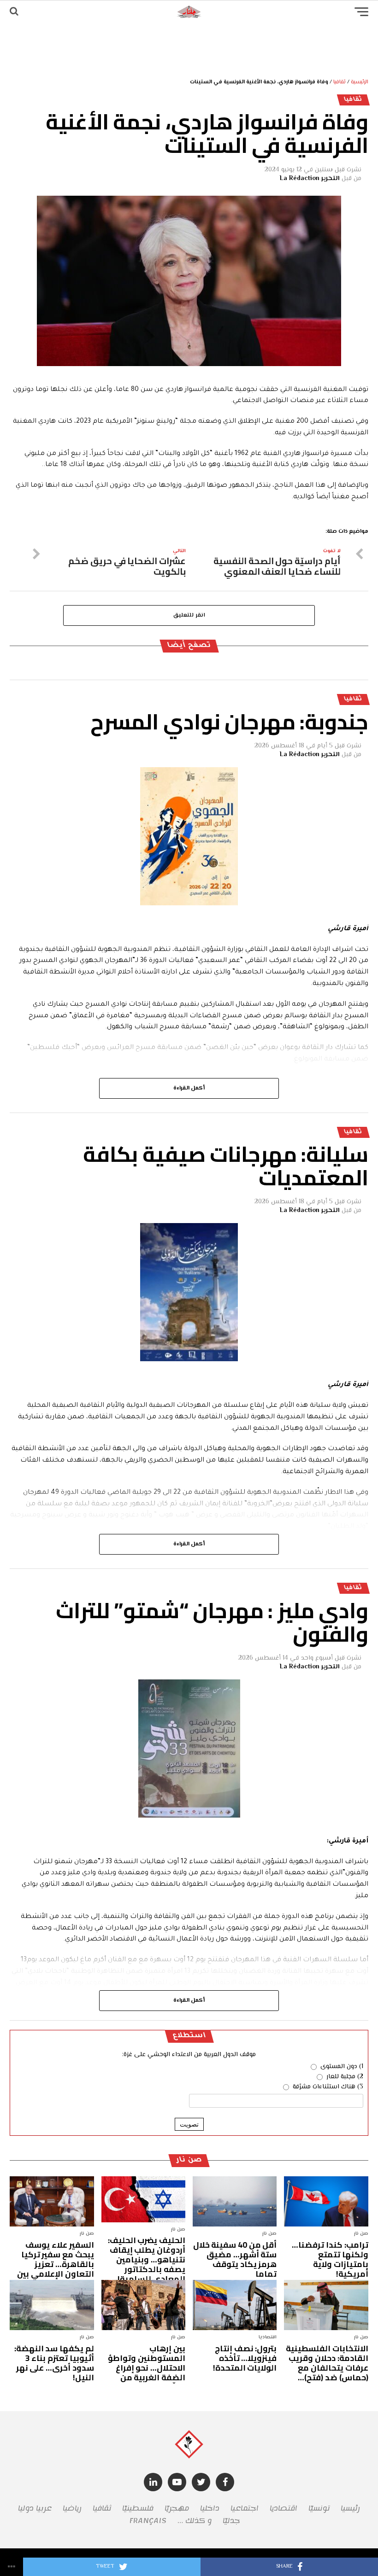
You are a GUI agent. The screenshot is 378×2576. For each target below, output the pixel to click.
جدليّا (231, 2521)
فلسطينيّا (138, 2508)
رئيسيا (350, 2508)
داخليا (210, 2508)
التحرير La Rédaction (310, 179)
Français (148, 2521)
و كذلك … (195, 2521)
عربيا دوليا (35, 2508)
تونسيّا (319, 2508)
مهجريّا (177, 2508)
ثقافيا (340, 82)
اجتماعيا (245, 2508)
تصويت (189, 2124)
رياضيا (72, 2508)
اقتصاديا (283, 2508)
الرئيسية (360, 82)
